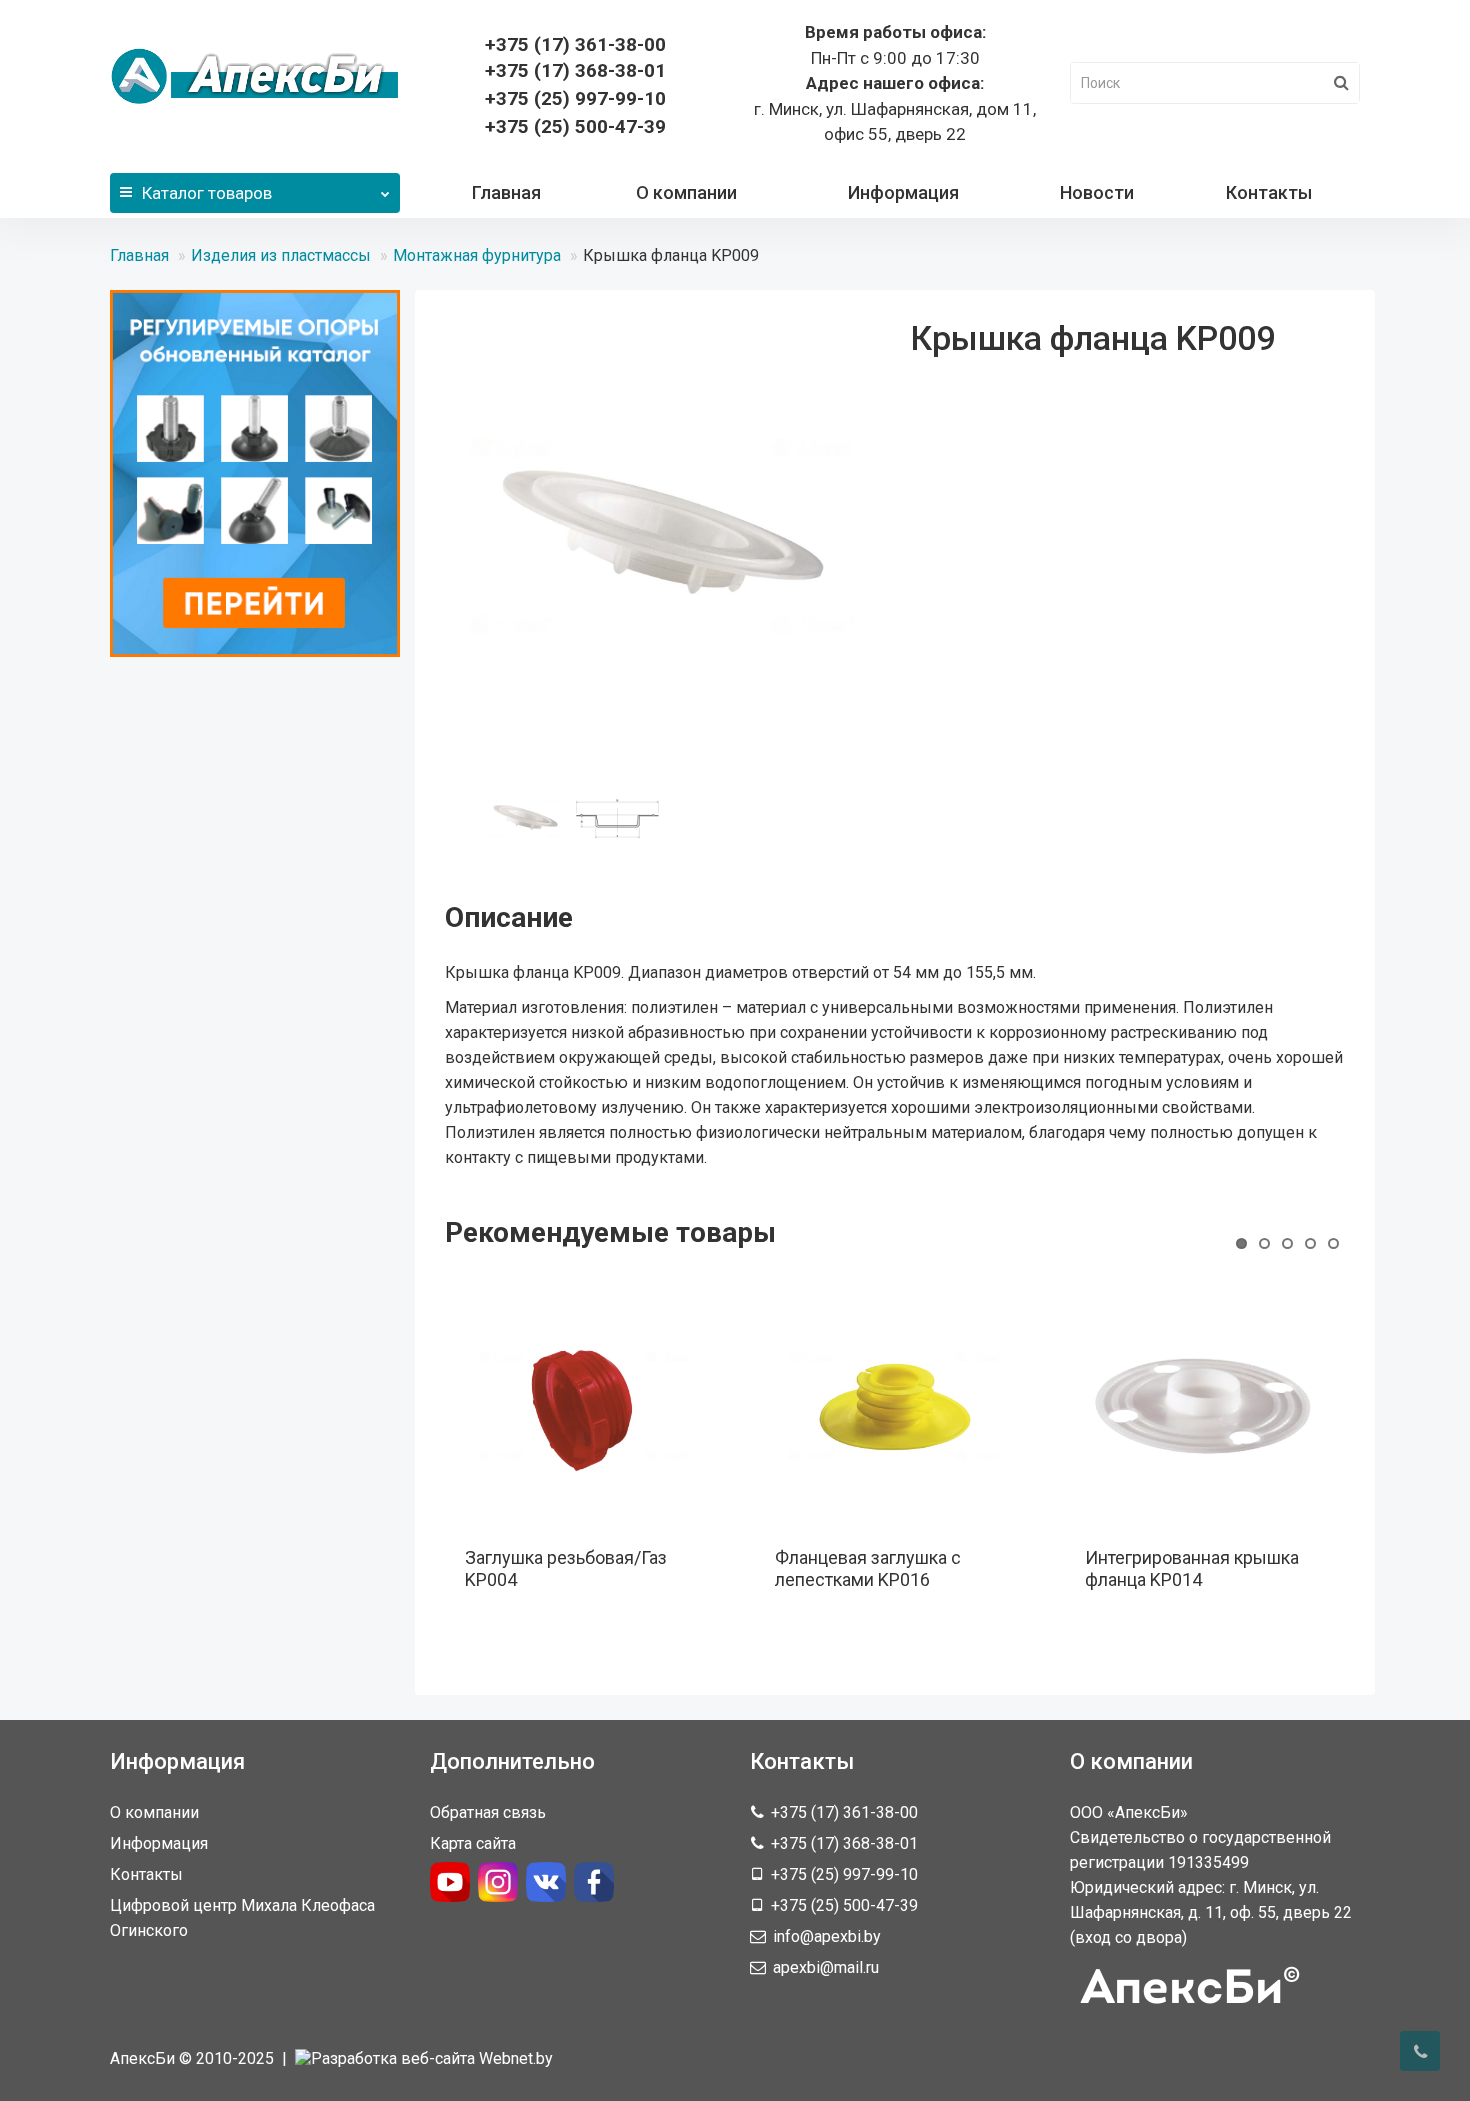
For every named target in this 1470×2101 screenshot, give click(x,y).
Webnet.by (516, 2058)
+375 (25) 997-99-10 (575, 98)
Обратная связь (488, 1812)
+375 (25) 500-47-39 (575, 126)
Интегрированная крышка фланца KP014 (1192, 1568)
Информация (903, 192)
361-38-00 (575, 44)
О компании (686, 192)
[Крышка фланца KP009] (662, 537)
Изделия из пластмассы (281, 255)
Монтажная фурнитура (477, 255)
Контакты (1269, 192)
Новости (1097, 192)
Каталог (207, 193)
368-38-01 (575, 70)
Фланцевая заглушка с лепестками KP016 (868, 1568)
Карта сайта (473, 1843)
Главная (506, 192)
